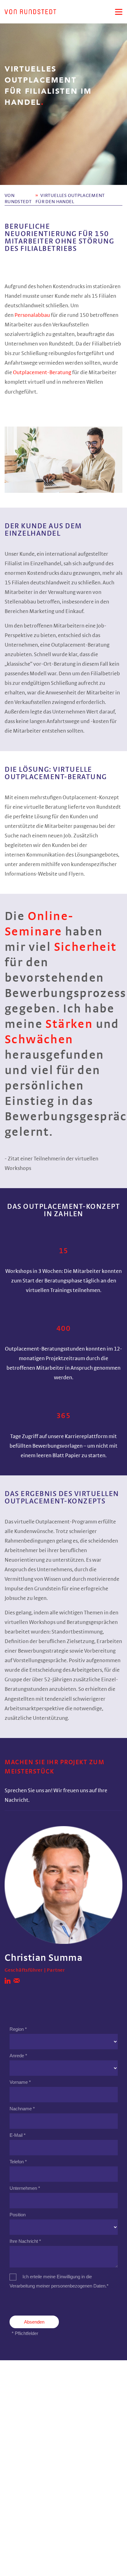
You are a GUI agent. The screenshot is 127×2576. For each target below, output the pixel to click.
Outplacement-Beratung (42, 373)
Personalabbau (32, 315)
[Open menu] (119, 12)
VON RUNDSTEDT (18, 198)
